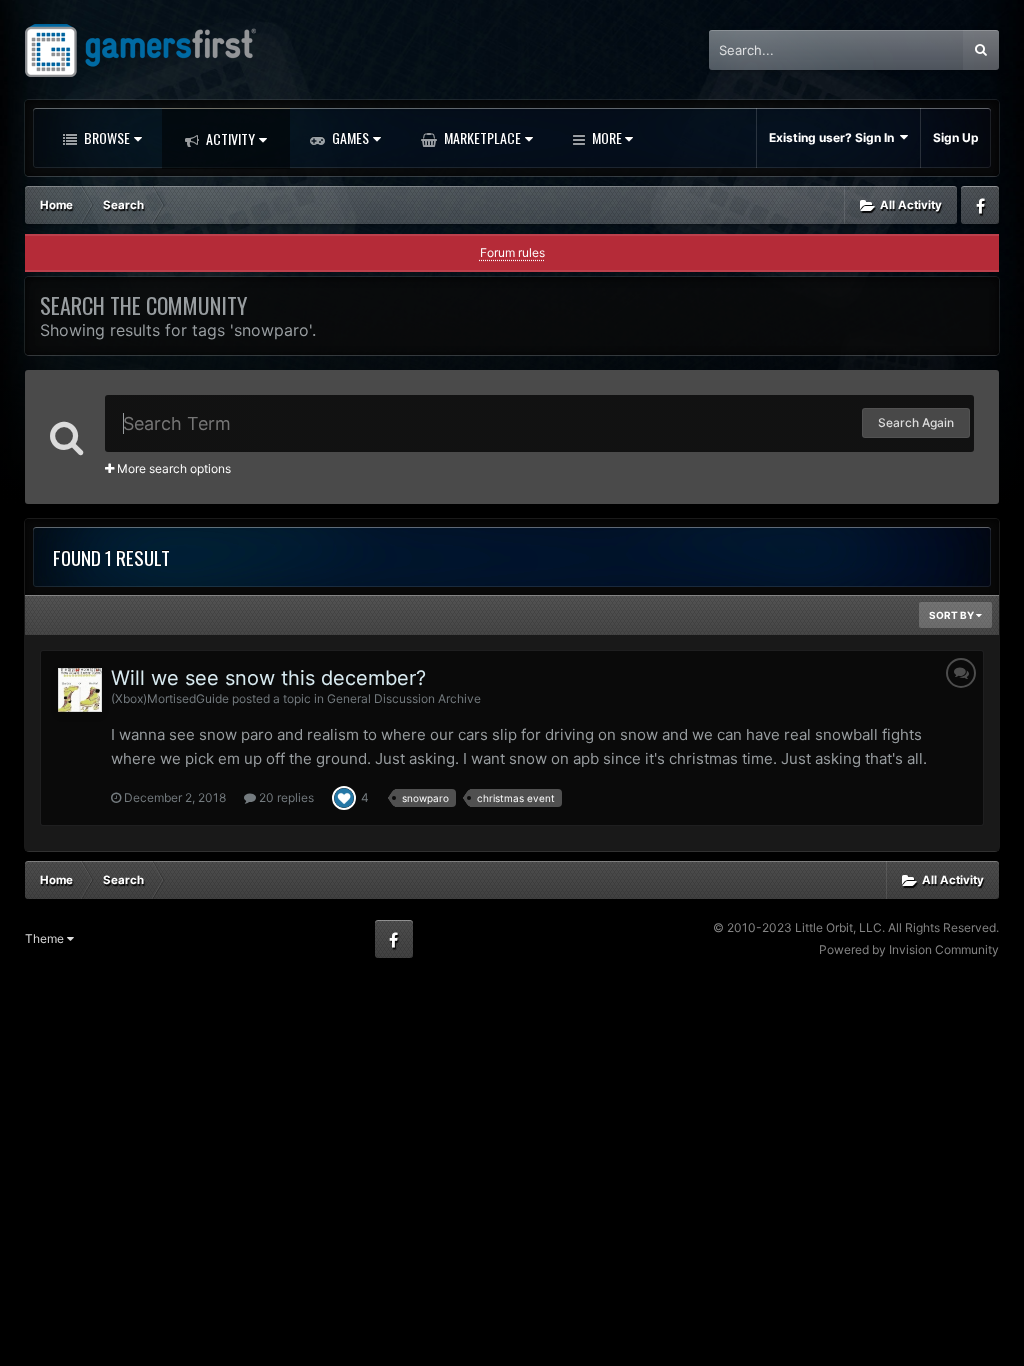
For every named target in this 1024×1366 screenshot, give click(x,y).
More (607, 137)
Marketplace (481, 137)
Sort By (952, 615)
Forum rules (512, 252)
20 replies (285, 797)
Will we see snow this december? (268, 678)
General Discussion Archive (404, 698)
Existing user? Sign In (834, 137)
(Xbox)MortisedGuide (170, 698)
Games (349, 137)
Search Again (916, 422)
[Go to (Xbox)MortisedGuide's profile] (80, 690)
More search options (172, 468)
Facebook (980, 205)
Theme (46, 938)
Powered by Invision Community (909, 949)
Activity (229, 138)
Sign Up (956, 137)
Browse (105, 137)
